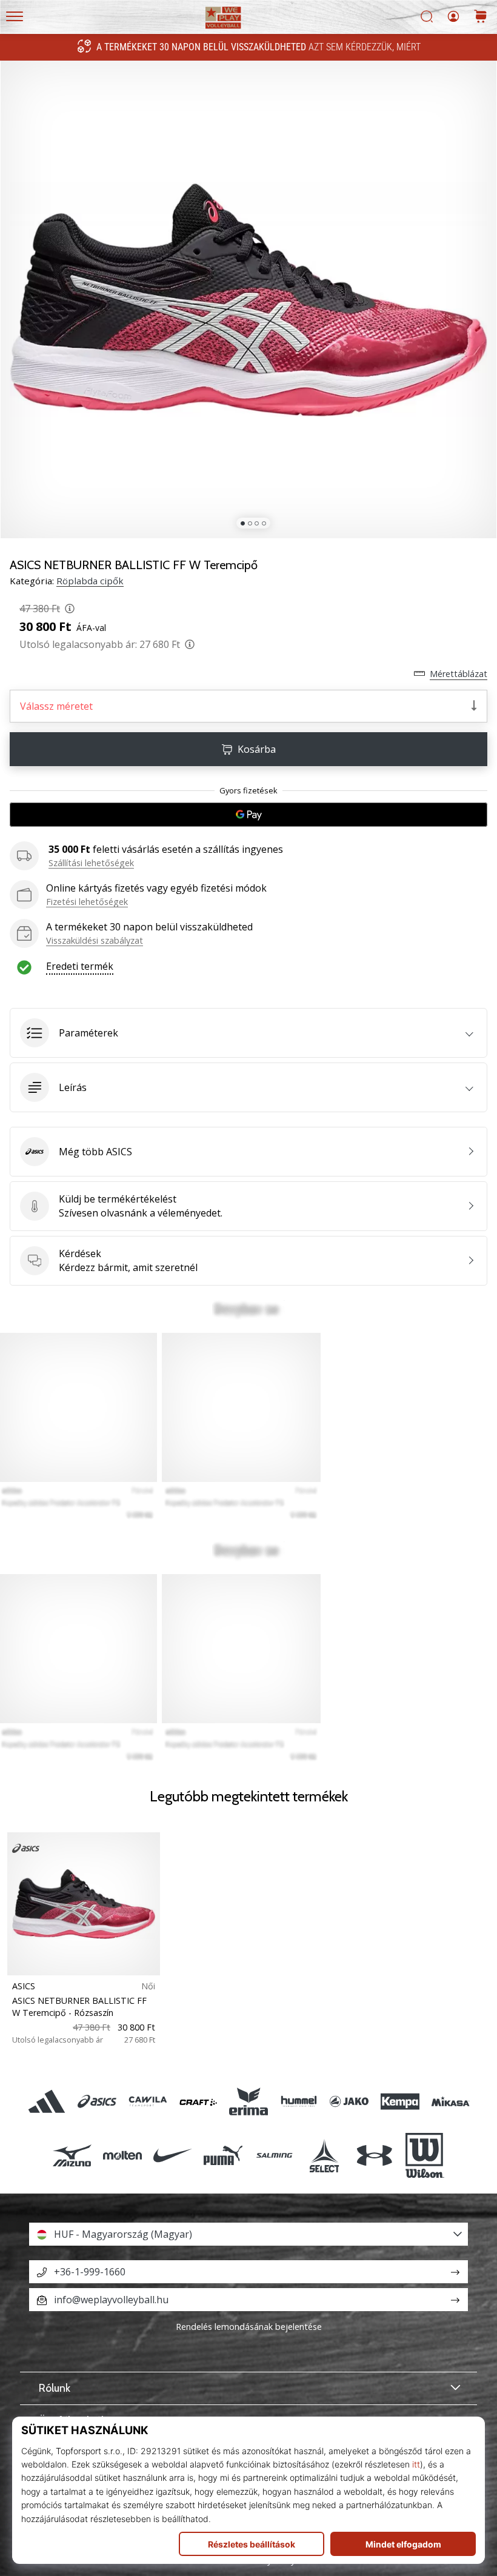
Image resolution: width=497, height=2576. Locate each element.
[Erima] (248, 2102)
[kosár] (481, 17)
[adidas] (47, 2102)
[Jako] (349, 2102)
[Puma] (223, 2155)
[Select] (324, 2155)
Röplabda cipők (90, 581)
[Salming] (274, 2155)
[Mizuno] (72, 2155)
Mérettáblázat (459, 674)
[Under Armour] (374, 2155)
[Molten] (122, 2155)
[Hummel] (299, 2102)
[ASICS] (97, 2102)
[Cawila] (148, 2102)
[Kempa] (400, 2102)
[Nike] (173, 2155)
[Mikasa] (450, 2102)
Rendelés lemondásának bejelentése (249, 2327)
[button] (248, 1033)
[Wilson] (425, 2155)
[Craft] (198, 2102)
